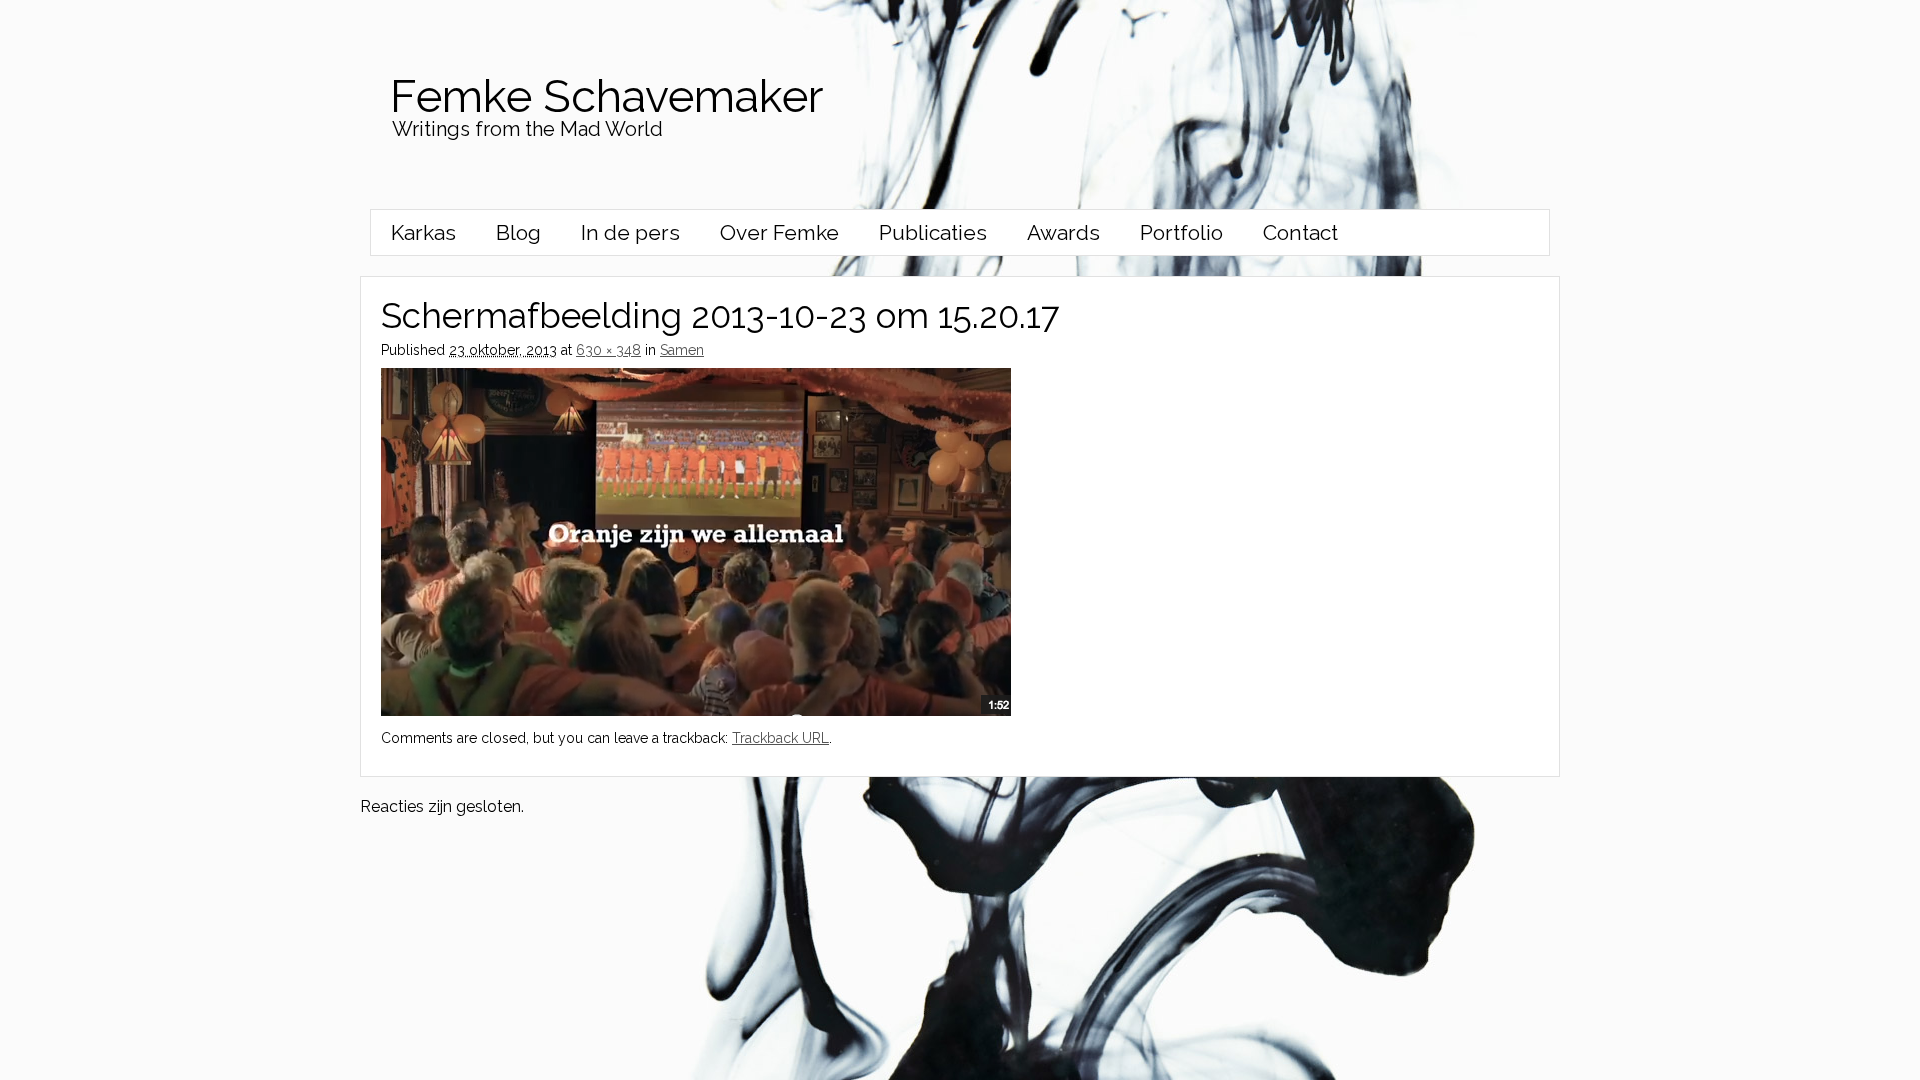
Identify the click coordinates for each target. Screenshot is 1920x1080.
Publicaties (933, 232)
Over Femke (779, 232)
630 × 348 (608, 350)
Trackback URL (780, 738)
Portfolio (1181, 232)
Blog (518, 232)
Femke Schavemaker (606, 96)
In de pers (630, 232)
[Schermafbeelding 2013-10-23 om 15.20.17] (696, 710)
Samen (682, 350)
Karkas (423, 232)
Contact (1300, 232)
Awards (1063, 232)
